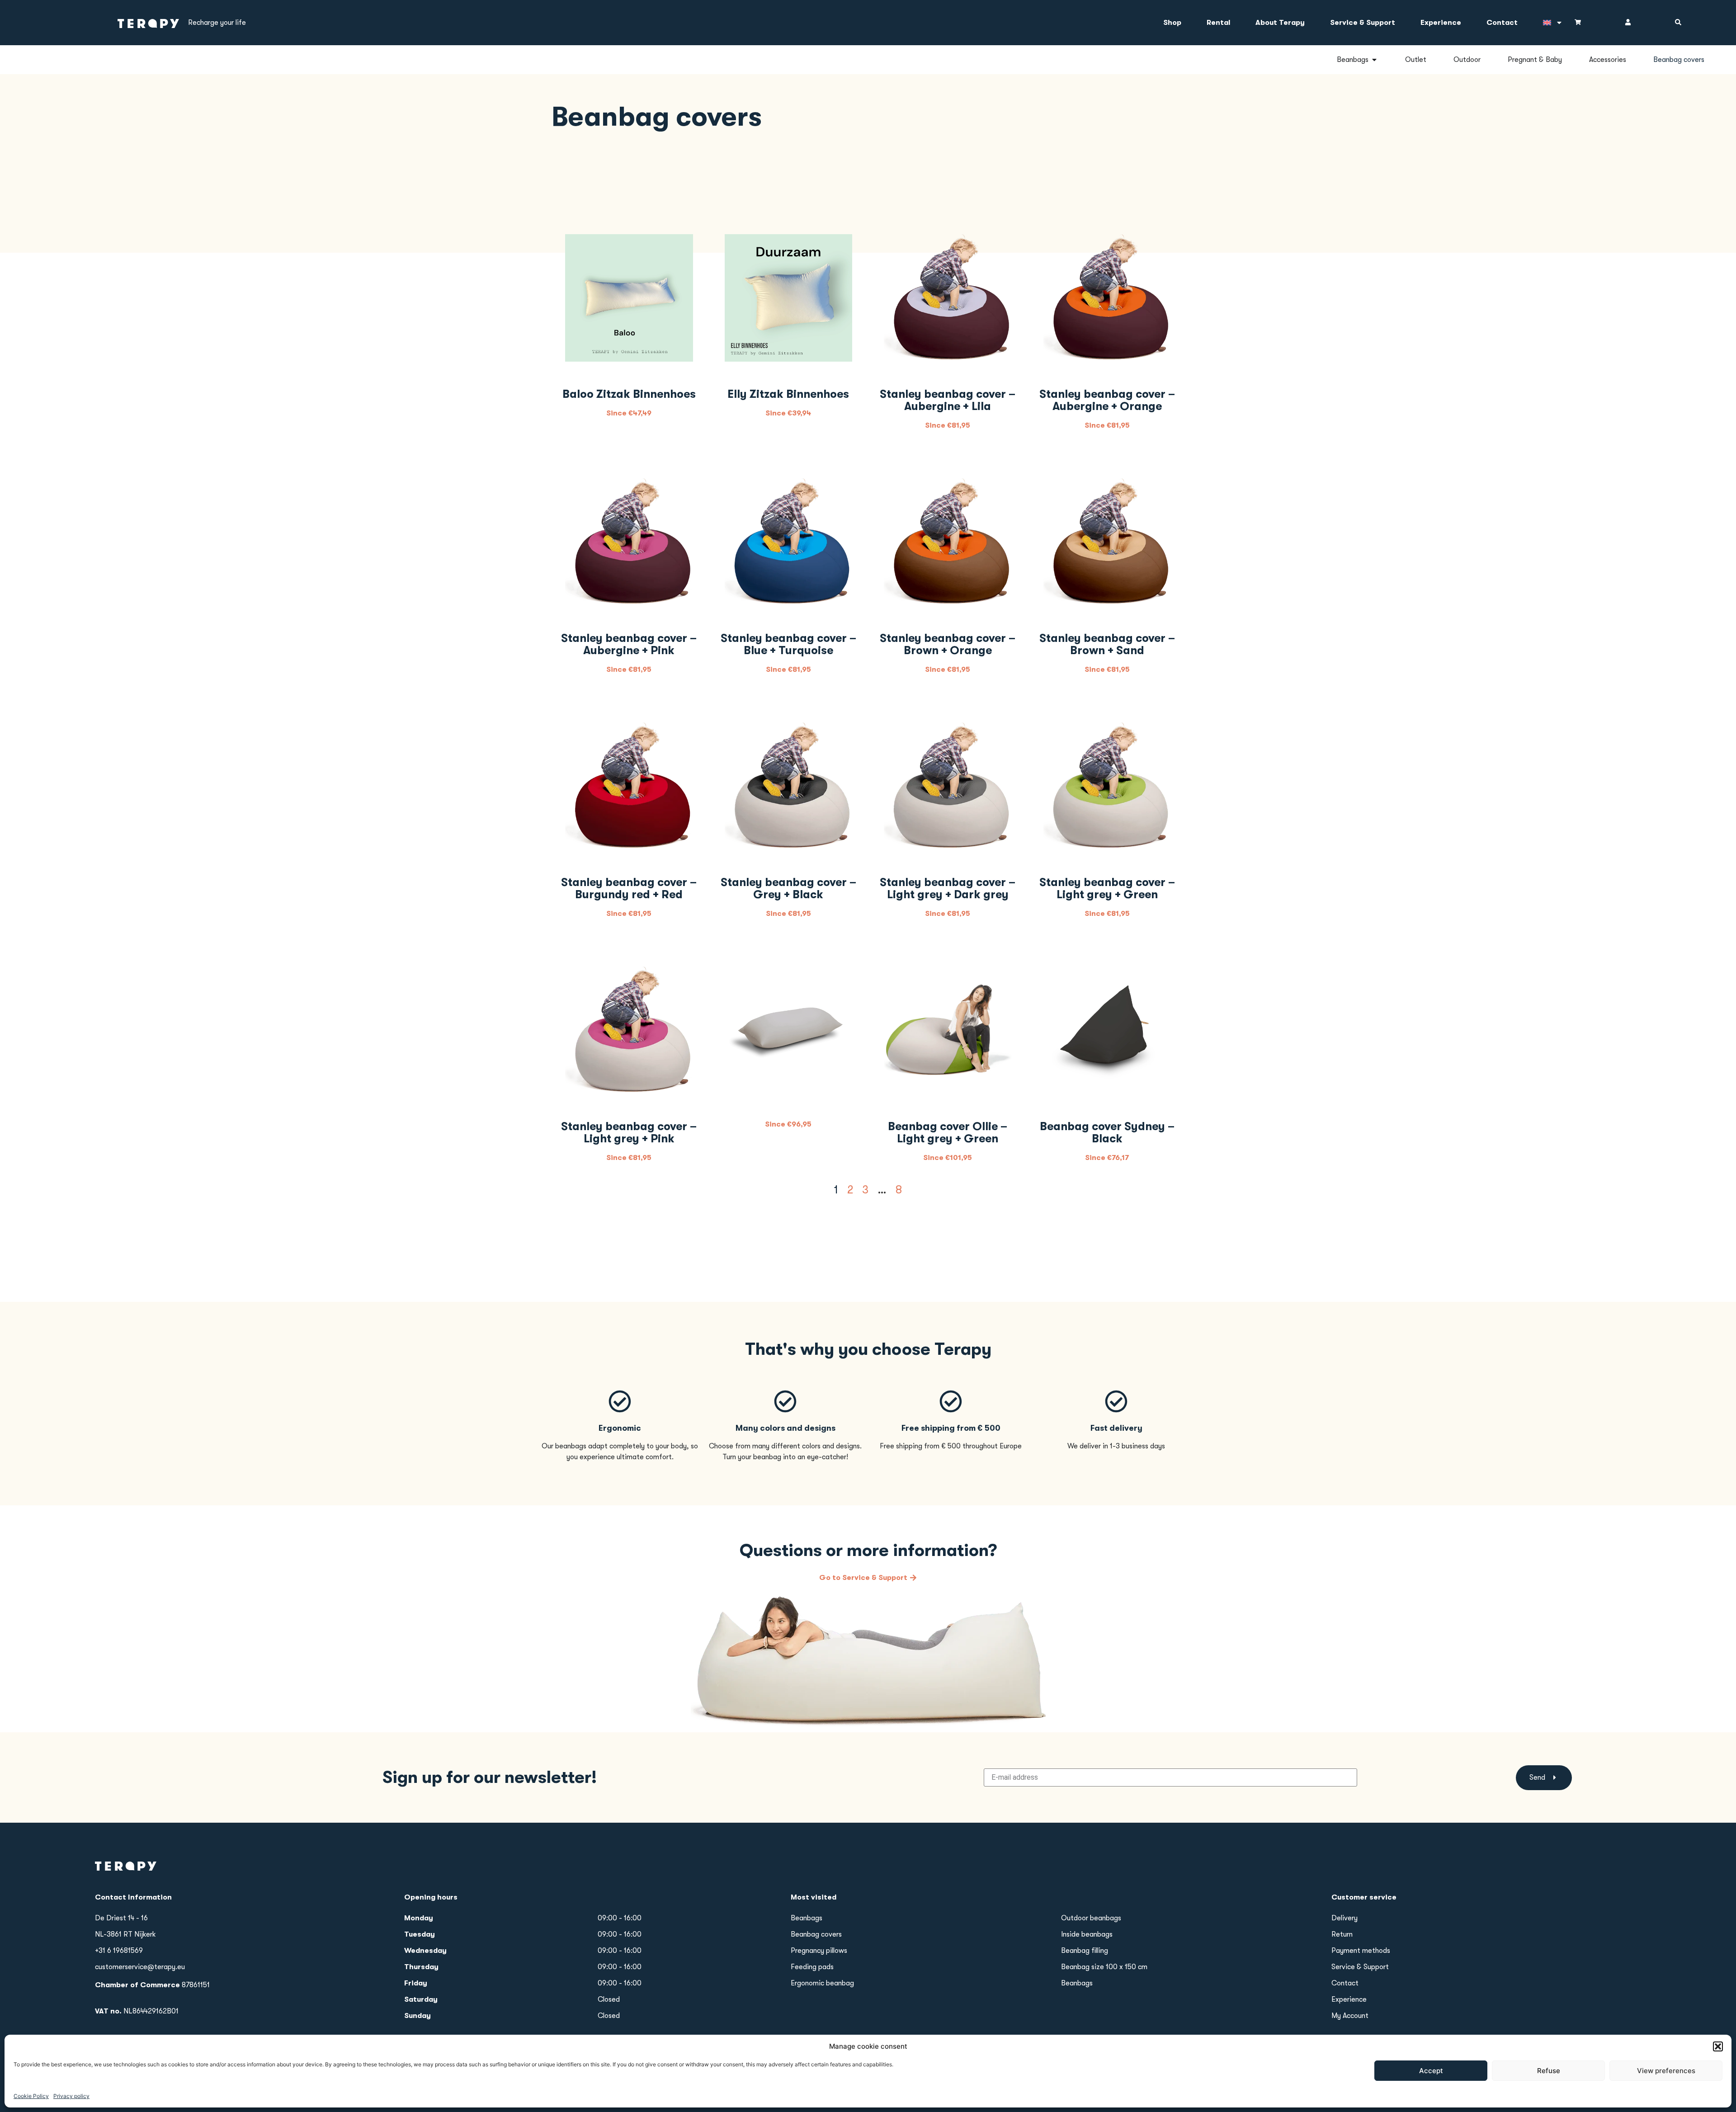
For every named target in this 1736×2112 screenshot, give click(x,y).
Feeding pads (812, 1967)
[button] (1718, 2046)
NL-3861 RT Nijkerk (125, 1934)
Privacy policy (71, 2096)
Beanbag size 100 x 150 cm (1104, 1967)
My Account (1350, 2016)
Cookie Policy (31, 2096)
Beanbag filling (1085, 1951)
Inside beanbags (1087, 1934)
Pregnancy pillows (819, 1951)
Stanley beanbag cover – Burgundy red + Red (629, 888)
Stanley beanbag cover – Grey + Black (788, 888)
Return (1342, 1934)
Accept (1431, 2071)
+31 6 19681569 (119, 1951)
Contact (1502, 23)
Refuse (1549, 2071)
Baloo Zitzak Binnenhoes (629, 394)
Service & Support (1363, 23)
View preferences (1666, 2071)
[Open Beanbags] (1374, 60)
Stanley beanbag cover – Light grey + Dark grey (948, 888)
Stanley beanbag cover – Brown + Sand (1107, 644)
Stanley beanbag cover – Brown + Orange (948, 644)
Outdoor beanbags (1091, 1918)
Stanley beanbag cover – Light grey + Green (1107, 888)
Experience (1441, 23)
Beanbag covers (816, 1934)
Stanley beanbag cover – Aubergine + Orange (1107, 400)
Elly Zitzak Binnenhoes (788, 394)
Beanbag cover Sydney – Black (1107, 1132)
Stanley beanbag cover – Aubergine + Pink (629, 644)
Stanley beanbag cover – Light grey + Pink (629, 1132)
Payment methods (1361, 1951)
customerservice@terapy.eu (140, 1967)
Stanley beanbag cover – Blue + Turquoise (788, 644)
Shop (1172, 23)
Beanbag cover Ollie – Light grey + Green (948, 1132)
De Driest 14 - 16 (121, 1918)
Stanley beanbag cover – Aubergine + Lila (948, 400)
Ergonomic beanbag (822, 1983)
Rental (1218, 23)
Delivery (1344, 1918)
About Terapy (1280, 23)
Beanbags (807, 1918)
